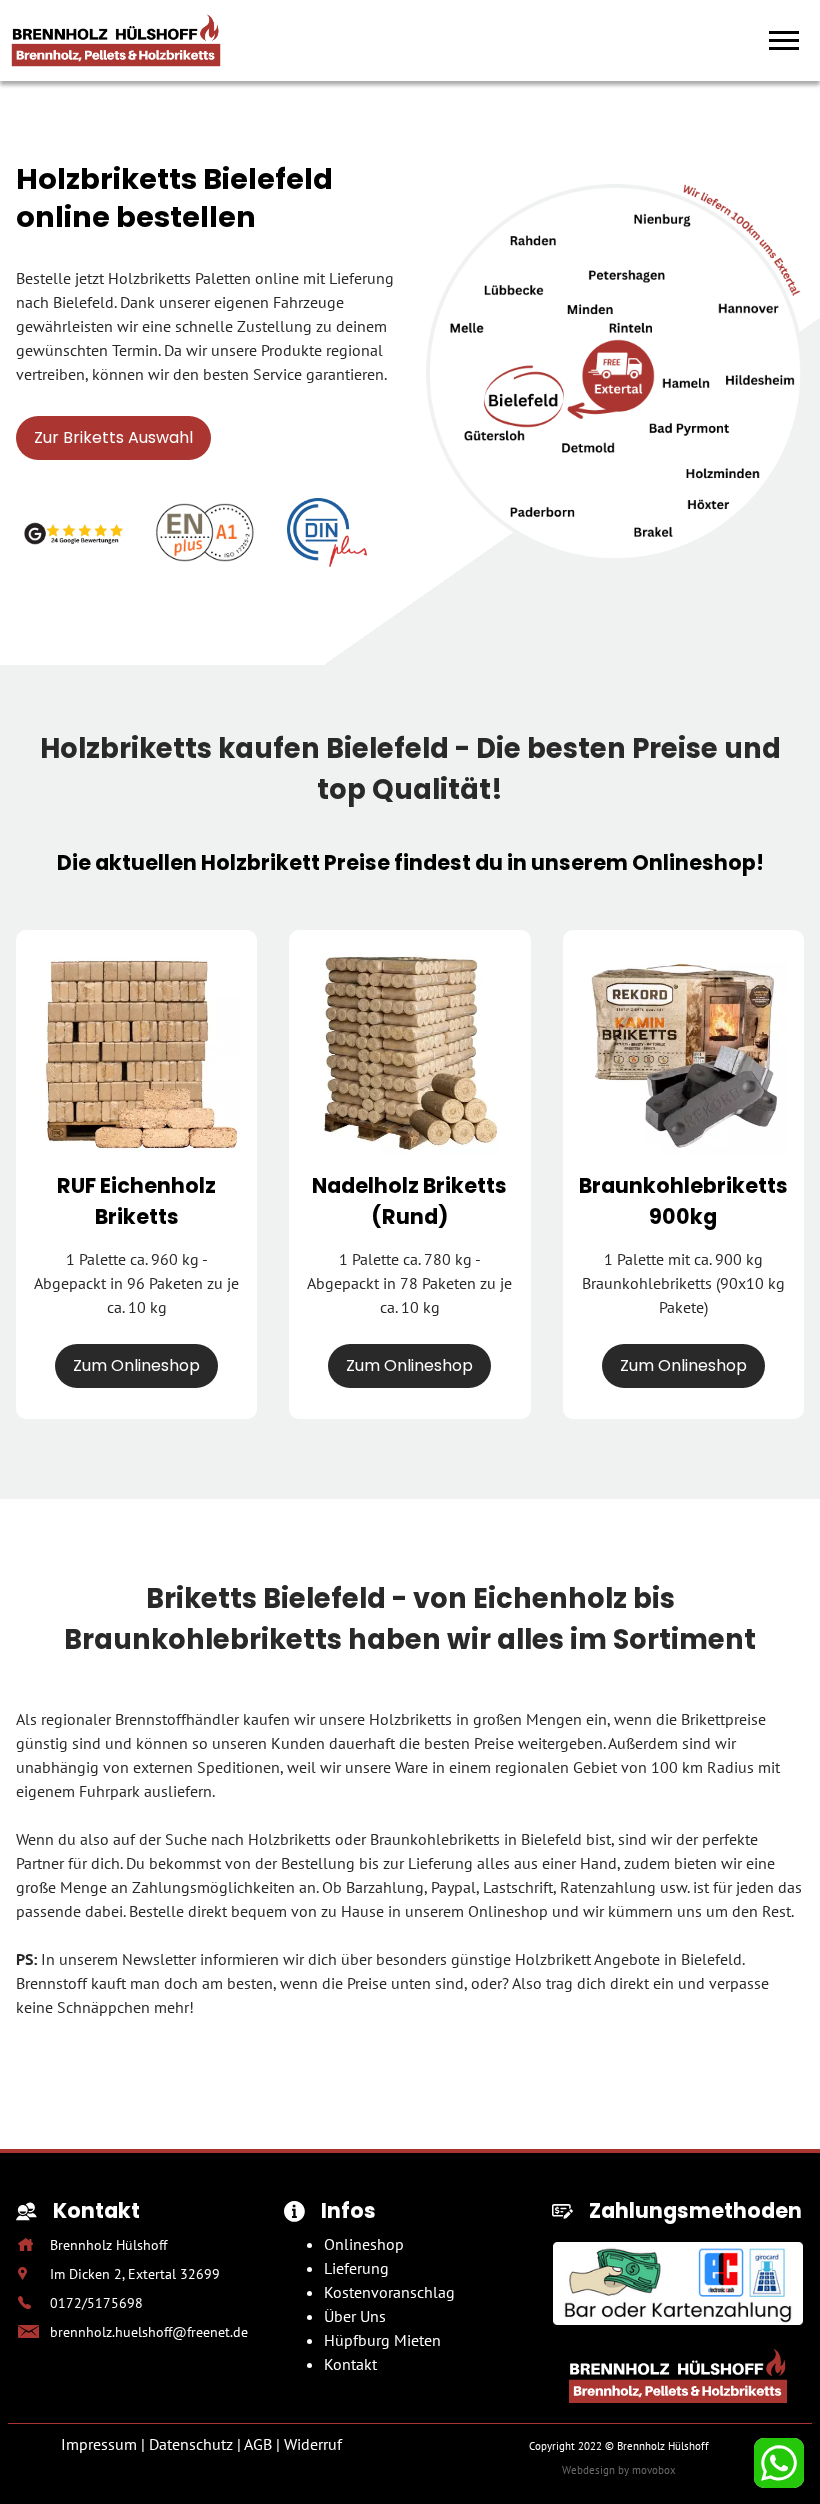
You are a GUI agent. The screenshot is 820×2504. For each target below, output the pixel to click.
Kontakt (350, 2364)
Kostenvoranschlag (389, 2292)
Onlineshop (364, 2244)
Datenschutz (191, 2444)
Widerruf (313, 2444)
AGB (258, 2444)
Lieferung (356, 2268)
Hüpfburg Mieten (382, 2340)
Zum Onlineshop (136, 1365)
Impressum (99, 2444)
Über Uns (355, 2316)
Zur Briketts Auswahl (113, 437)
